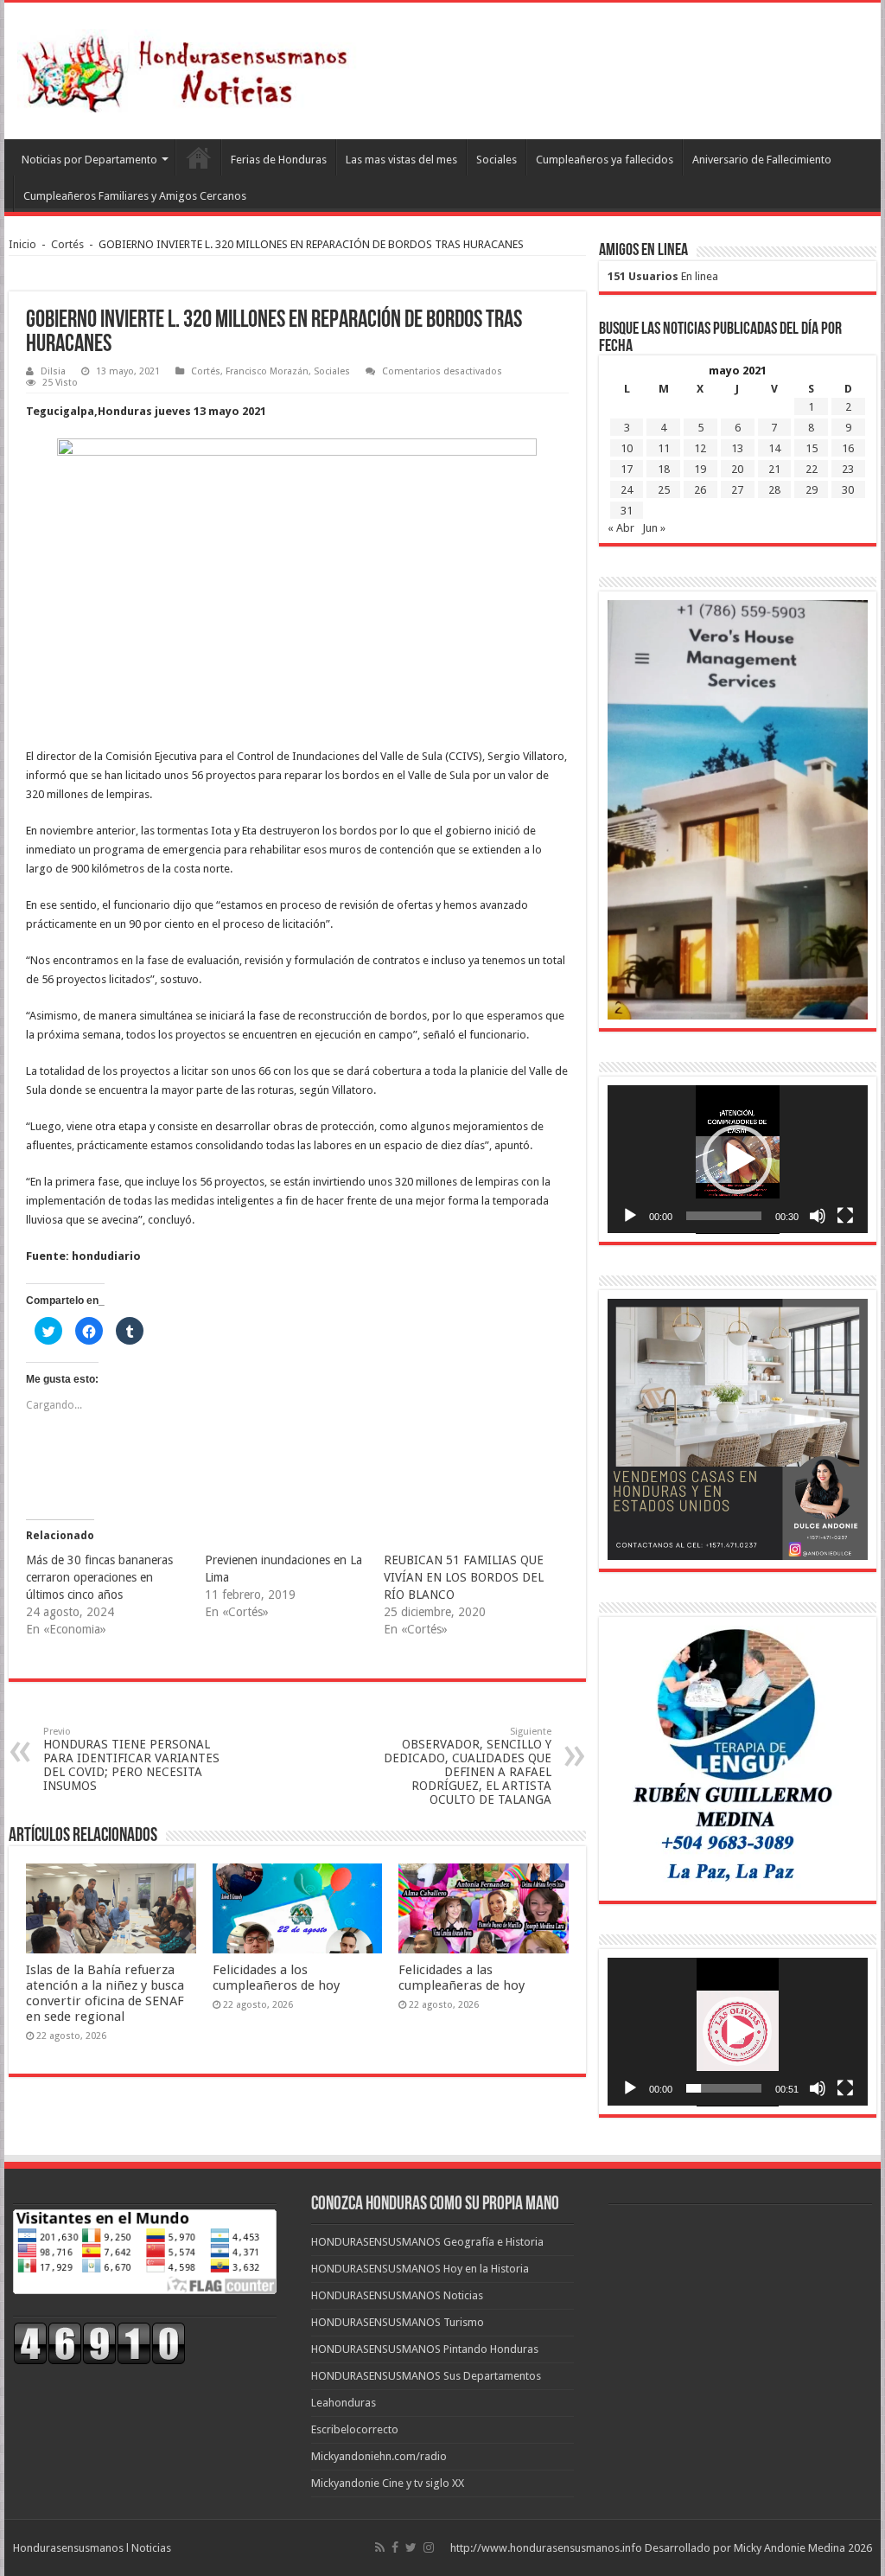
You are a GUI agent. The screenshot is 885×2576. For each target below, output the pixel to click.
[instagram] (429, 2547)
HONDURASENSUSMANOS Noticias (397, 2295)
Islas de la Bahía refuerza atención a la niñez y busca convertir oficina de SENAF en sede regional (105, 1993)
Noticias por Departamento (89, 160)
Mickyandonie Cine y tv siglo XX (388, 2483)
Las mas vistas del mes (401, 160)
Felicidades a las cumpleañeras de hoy (462, 1978)
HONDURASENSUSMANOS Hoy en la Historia (420, 2269)
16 (848, 448)
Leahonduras (344, 2403)
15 (812, 448)
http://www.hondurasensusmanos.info (546, 2548)
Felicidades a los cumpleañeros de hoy (276, 1978)
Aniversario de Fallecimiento (762, 160)
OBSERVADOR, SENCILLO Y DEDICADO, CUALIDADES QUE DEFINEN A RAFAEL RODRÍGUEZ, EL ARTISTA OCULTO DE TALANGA (468, 1766)
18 (664, 469)
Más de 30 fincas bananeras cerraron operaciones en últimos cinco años (99, 1577)
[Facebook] (395, 2547)
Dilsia (53, 371)
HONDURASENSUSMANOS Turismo (398, 2322)
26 (700, 490)
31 (627, 511)
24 (627, 490)
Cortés (67, 244)
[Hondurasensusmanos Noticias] (190, 67)
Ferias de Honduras (279, 160)
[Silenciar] (818, 1216)
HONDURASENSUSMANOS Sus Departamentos (426, 2376)
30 (848, 490)
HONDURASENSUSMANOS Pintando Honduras (425, 2349)
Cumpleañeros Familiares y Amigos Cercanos (135, 196)
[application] (738, 1160)
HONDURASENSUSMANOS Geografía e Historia (427, 2242)
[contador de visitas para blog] (99, 2342)
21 (774, 469)
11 (664, 448)
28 (774, 490)
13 (737, 448)
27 (737, 490)
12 (700, 448)
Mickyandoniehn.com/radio (379, 2456)
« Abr (621, 528)
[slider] (724, 1216)
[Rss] (380, 2547)
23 (848, 469)
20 (737, 469)
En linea (663, 276)
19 (700, 469)
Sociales (497, 160)
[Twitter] (411, 2547)
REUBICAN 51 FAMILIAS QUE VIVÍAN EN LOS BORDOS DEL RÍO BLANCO (464, 1577)
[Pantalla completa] (845, 1216)
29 (812, 490)
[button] (737, 1160)
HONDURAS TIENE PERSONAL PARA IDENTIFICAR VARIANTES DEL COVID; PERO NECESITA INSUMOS (131, 1759)
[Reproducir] (630, 1216)
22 (812, 469)
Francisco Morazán (267, 371)
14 (774, 448)
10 (627, 448)
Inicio (22, 244)
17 (627, 469)
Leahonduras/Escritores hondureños (198, 157)
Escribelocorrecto (355, 2429)
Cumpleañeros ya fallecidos (605, 160)
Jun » (654, 528)
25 (664, 490)
